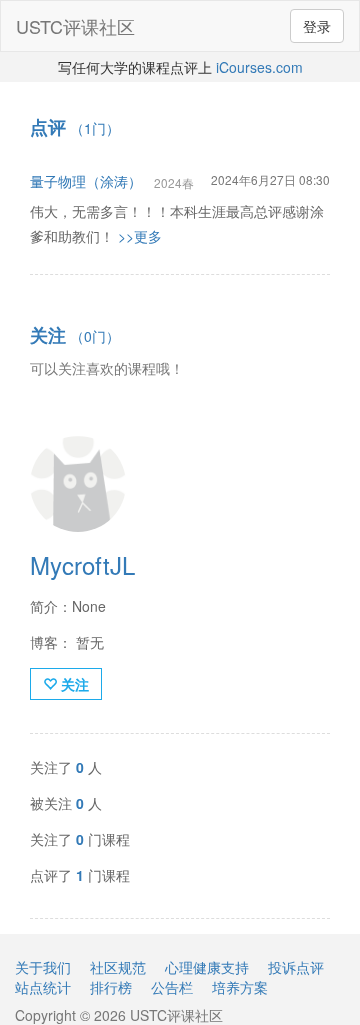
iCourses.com (259, 67)
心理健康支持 (207, 967)
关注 (73, 684)
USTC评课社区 (75, 26)
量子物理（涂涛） (86, 181)
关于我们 (43, 967)
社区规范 (118, 967)
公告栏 (172, 987)
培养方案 (240, 987)
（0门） (75, 336)
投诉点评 (296, 967)
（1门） (75, 128)
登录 (317, 26)
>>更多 (140, 236)
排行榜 (111, 987)
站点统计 (43, 987)
